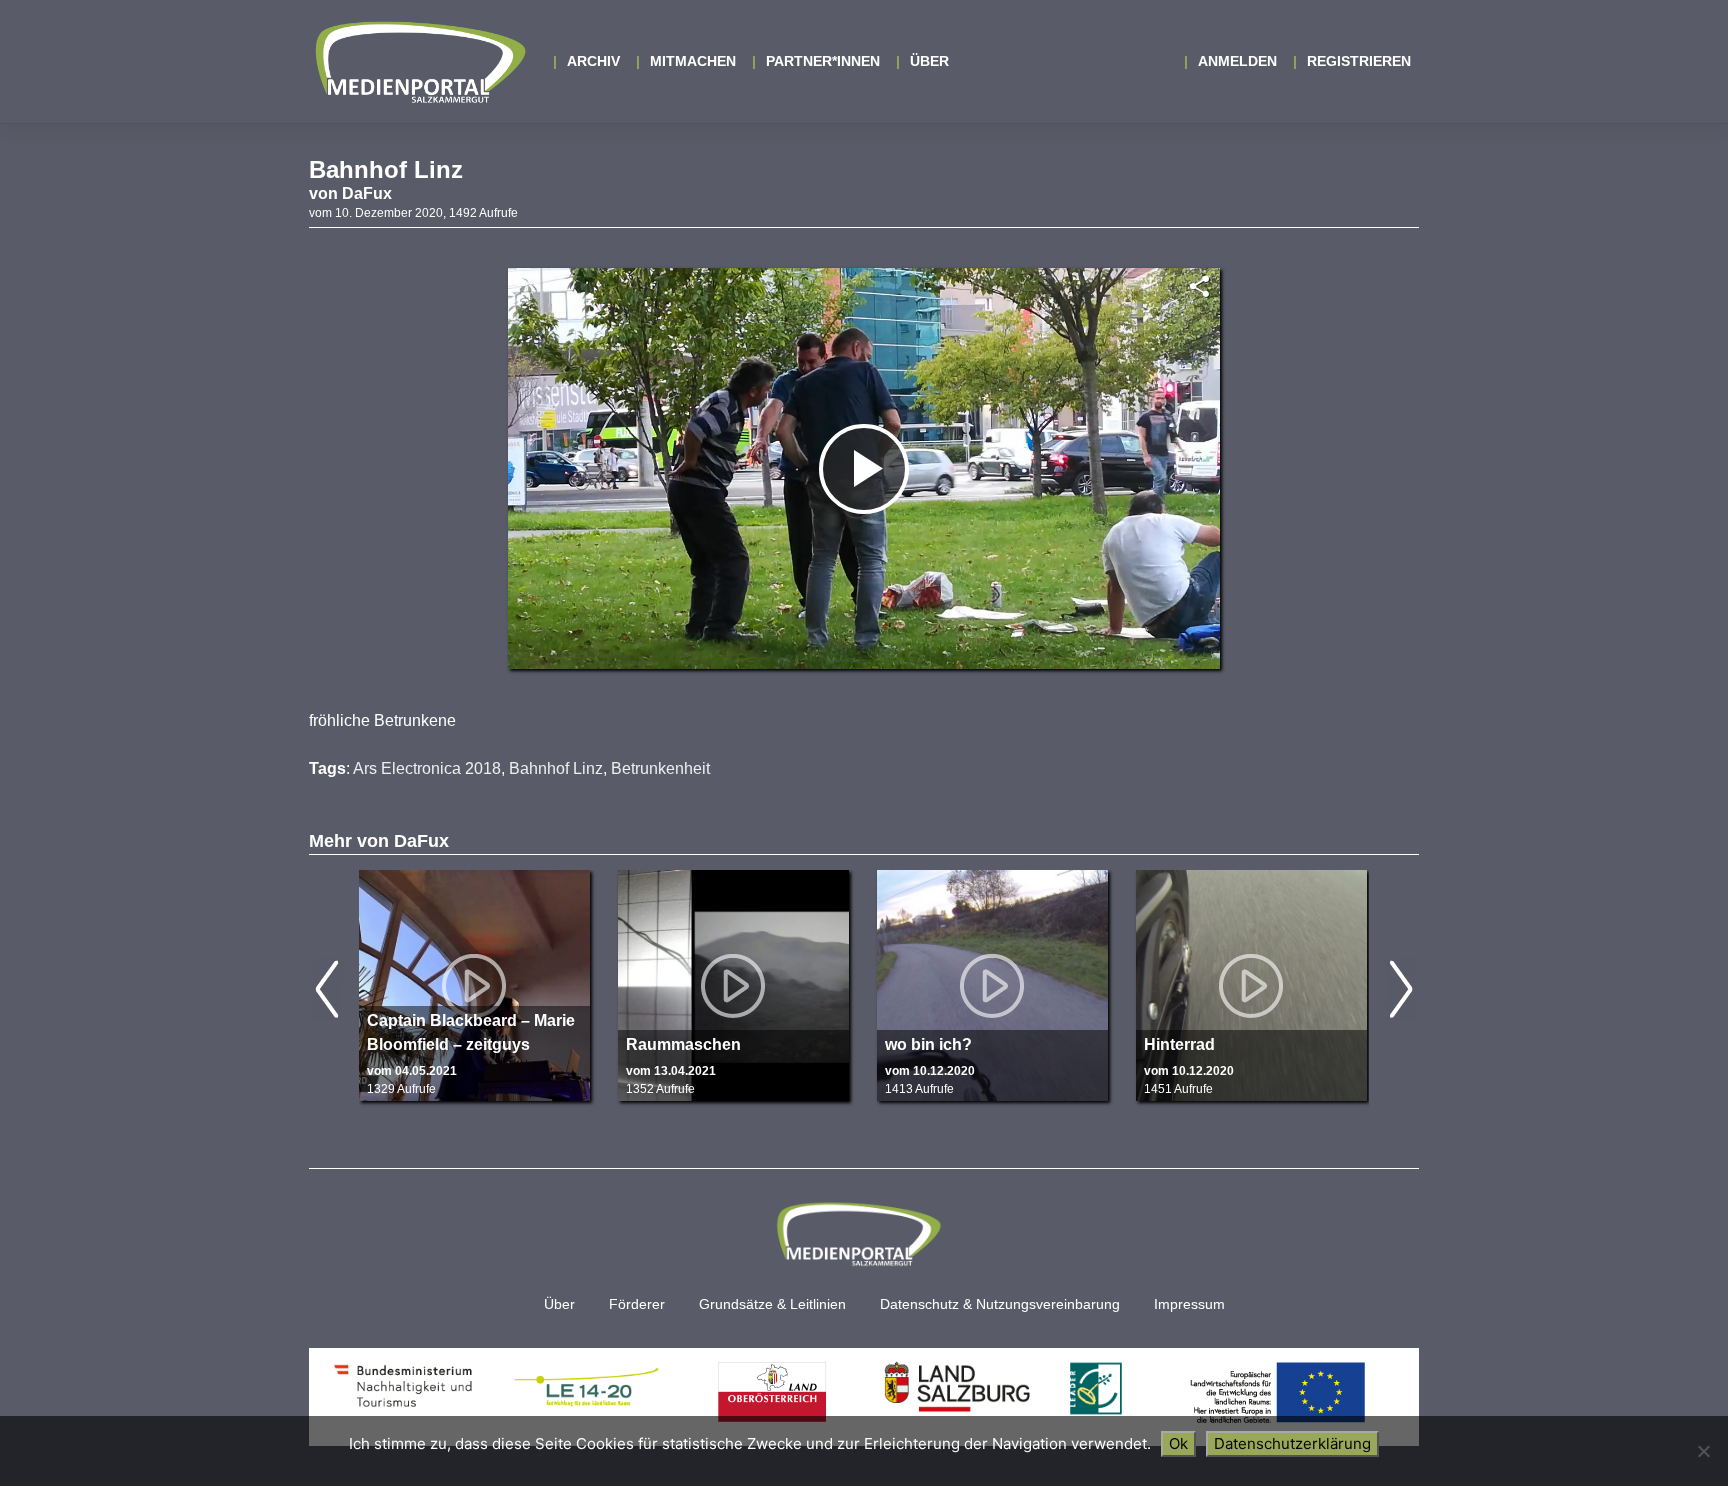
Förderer (637, 1304)
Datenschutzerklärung (1292, 1443)
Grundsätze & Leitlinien (772, 1304)
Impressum (1189, 1304)
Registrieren (1359, 61)
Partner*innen (823, 61)
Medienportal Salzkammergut (419, 62)
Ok (1178, 1443)
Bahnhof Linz (556, 768)
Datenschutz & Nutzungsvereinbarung (1000, 1304)
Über (929, 61)
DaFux (367, 193)
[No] (1703, 1451)
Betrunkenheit (660, 768)
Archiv (593, 61)
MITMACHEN (693, 61)
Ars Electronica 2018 (427, 768)
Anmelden (1237, 61)
